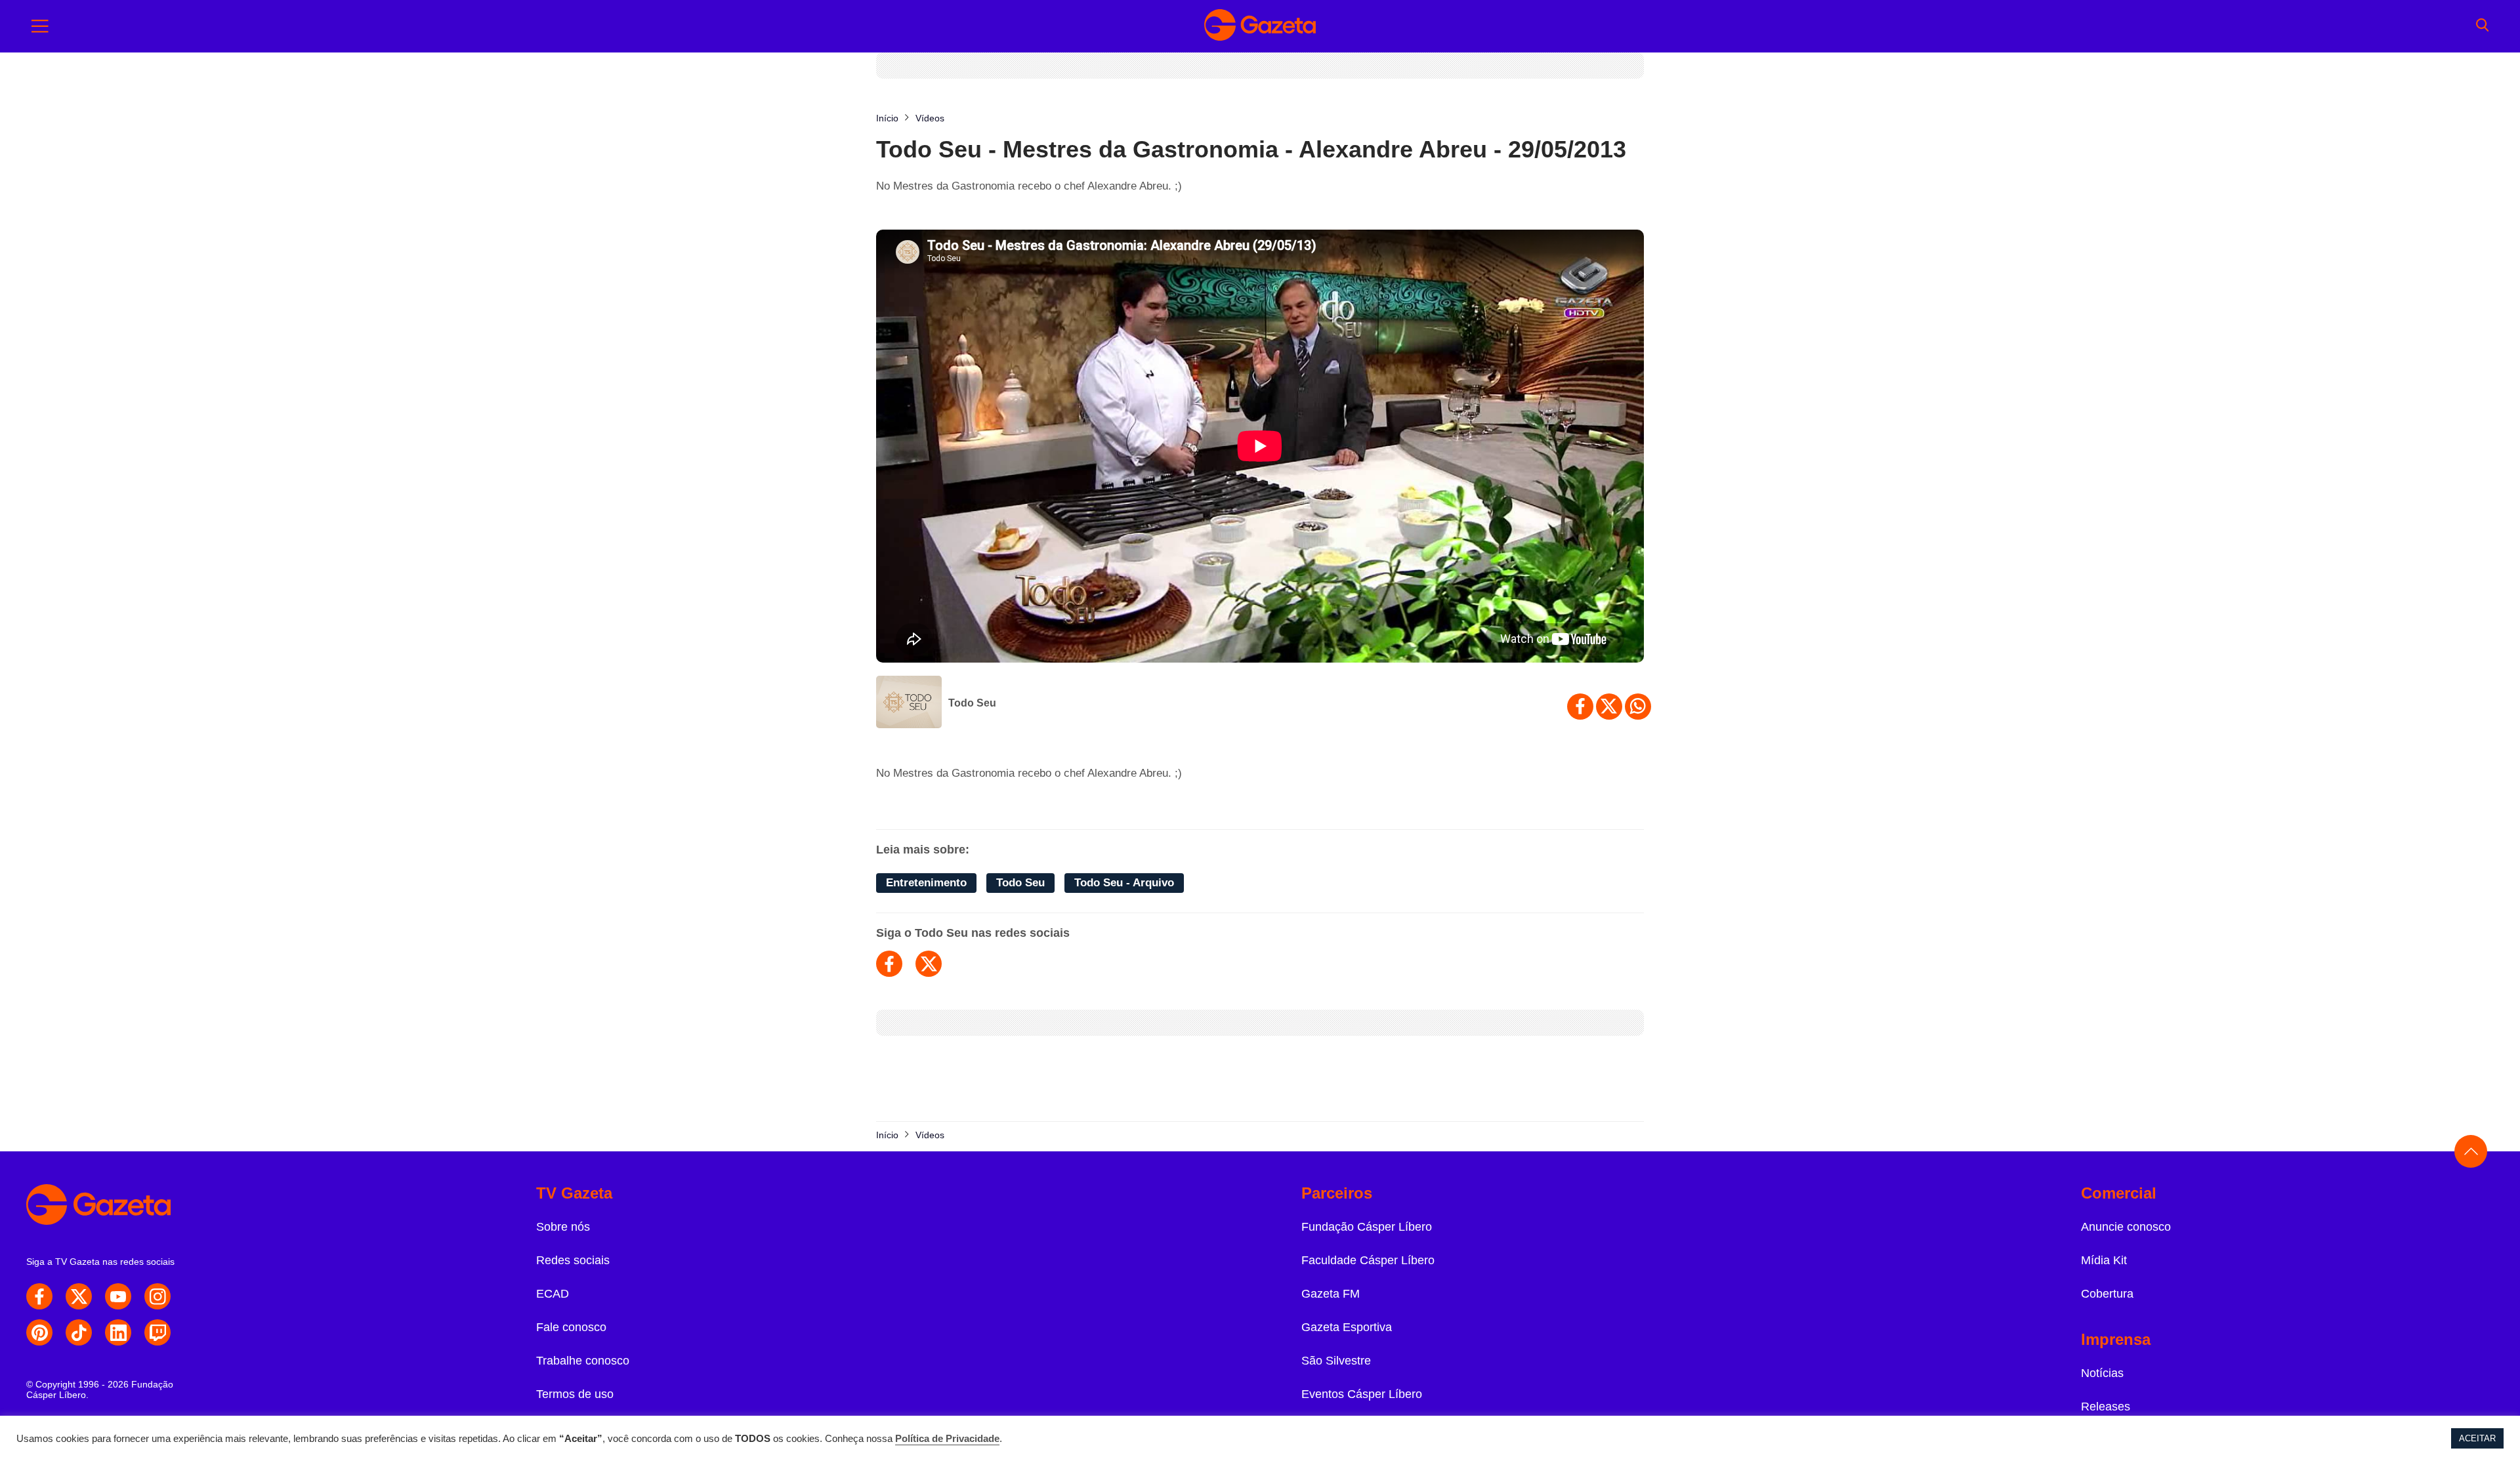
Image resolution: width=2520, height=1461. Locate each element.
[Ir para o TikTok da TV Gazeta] (79, 1332)
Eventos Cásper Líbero (1362, 1394)
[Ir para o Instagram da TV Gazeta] (157, 1296)
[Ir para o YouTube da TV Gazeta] (118, 1296)
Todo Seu (972, 703)
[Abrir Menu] (40, 26)
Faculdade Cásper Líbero (1368, 1260)
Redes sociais (573, 1260)
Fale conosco (571, 1327)
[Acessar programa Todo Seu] (909, 703)
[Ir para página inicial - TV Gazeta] (1260, 26)
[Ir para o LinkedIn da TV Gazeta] (118, 1332)
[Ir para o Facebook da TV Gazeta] (39, 1296)
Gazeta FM (1331, 1294)
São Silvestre (1336, 1361)
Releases (2106, 1407)
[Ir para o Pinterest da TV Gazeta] (39, 1332)
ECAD (553, 1294)
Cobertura (2107, 1294)
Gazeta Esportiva (1347, 1327)
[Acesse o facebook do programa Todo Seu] (889, 964)
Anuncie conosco (2126, 1227)
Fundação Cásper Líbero (1367, 1227)
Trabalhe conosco (583, 1361)
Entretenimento (926, 883)
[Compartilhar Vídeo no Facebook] (1580, 707)
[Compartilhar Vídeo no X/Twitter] (1609, 707)
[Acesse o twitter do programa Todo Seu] (929, 964)
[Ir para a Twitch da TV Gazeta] (157, 1332)
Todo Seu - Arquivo (1124, 883)
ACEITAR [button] (2477, 1438)
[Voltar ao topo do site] (2471, 1151)
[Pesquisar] (2482, 26)
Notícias (2102, 1373)
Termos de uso (575, 1394)
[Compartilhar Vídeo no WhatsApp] (1638, 707)
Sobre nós (563, 1227)
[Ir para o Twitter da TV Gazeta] (79, 1296)
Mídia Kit (2104, 1260)
